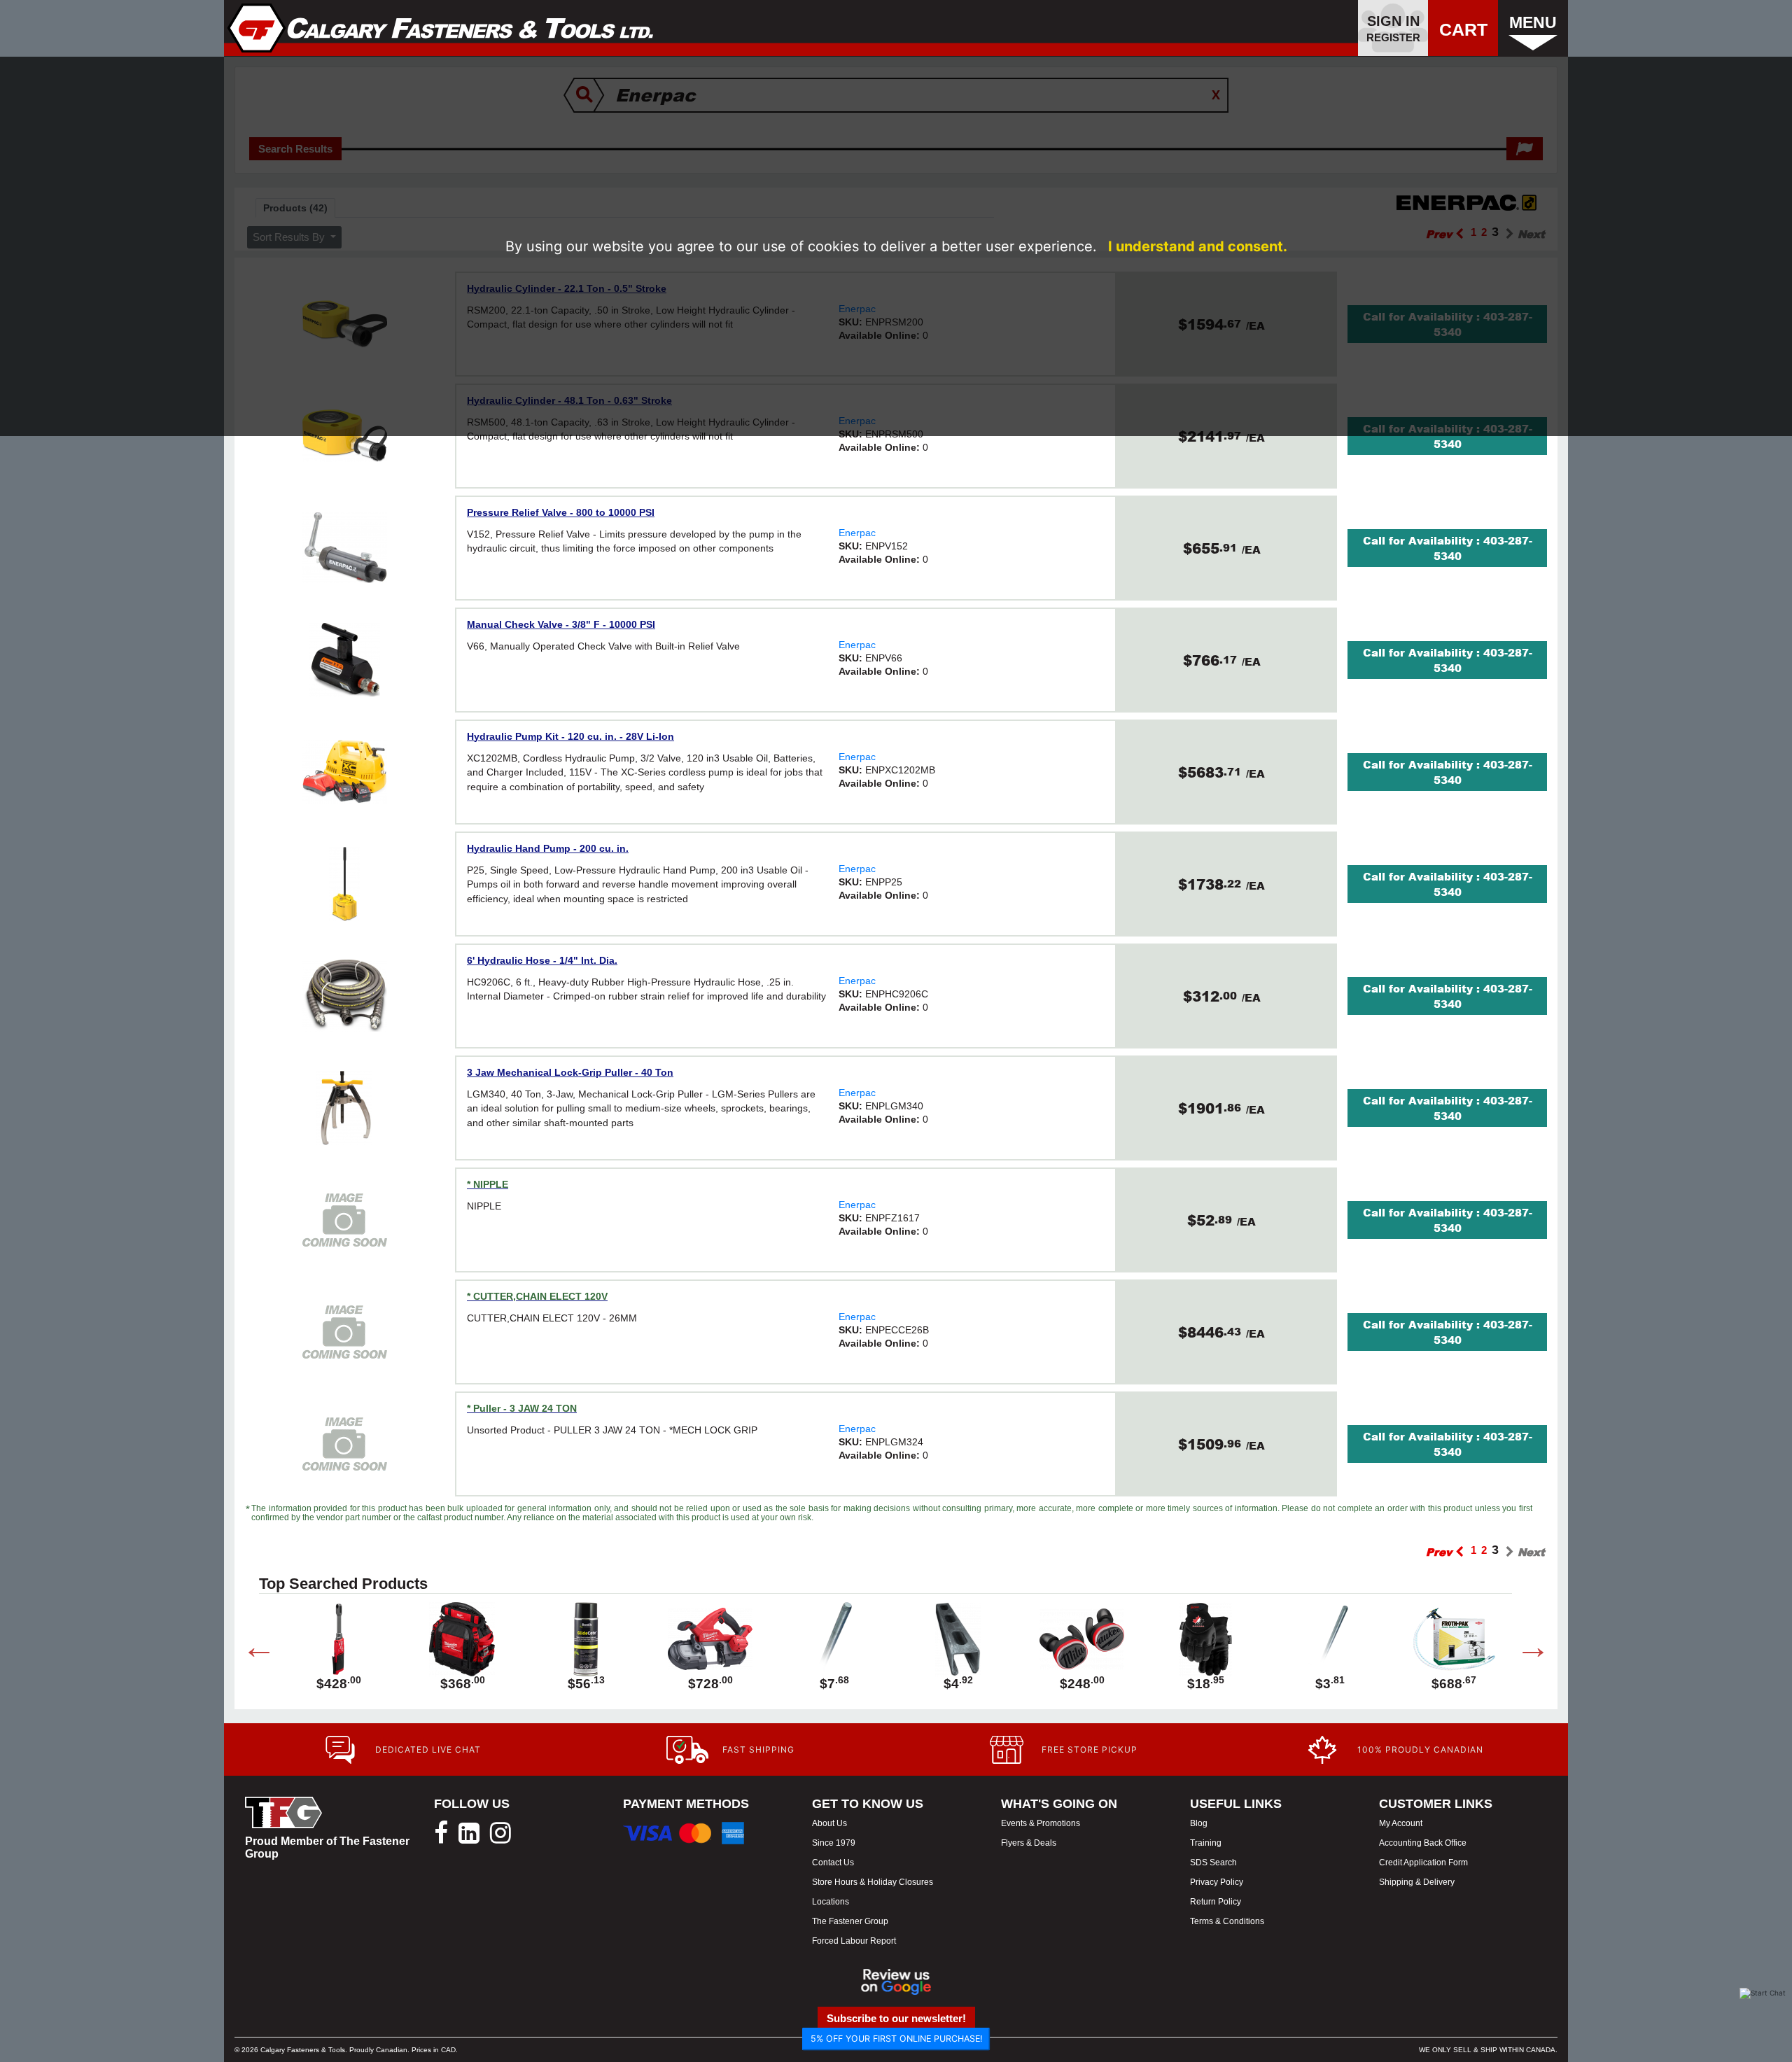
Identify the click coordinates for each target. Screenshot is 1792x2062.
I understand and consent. (1198, 246)
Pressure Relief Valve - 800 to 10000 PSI (561, 512)
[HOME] (441, 28)
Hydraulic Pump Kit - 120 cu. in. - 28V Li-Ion (570, 736)
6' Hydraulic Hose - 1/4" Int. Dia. (542, 960)
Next (1522, 1650)
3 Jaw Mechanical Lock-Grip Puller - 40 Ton (570, 1072)
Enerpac (857, 533)
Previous (248, 1650)
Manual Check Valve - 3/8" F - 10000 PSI (561, 624)
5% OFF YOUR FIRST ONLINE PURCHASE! (896, 2039)
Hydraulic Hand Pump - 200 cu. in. (548, 848)
